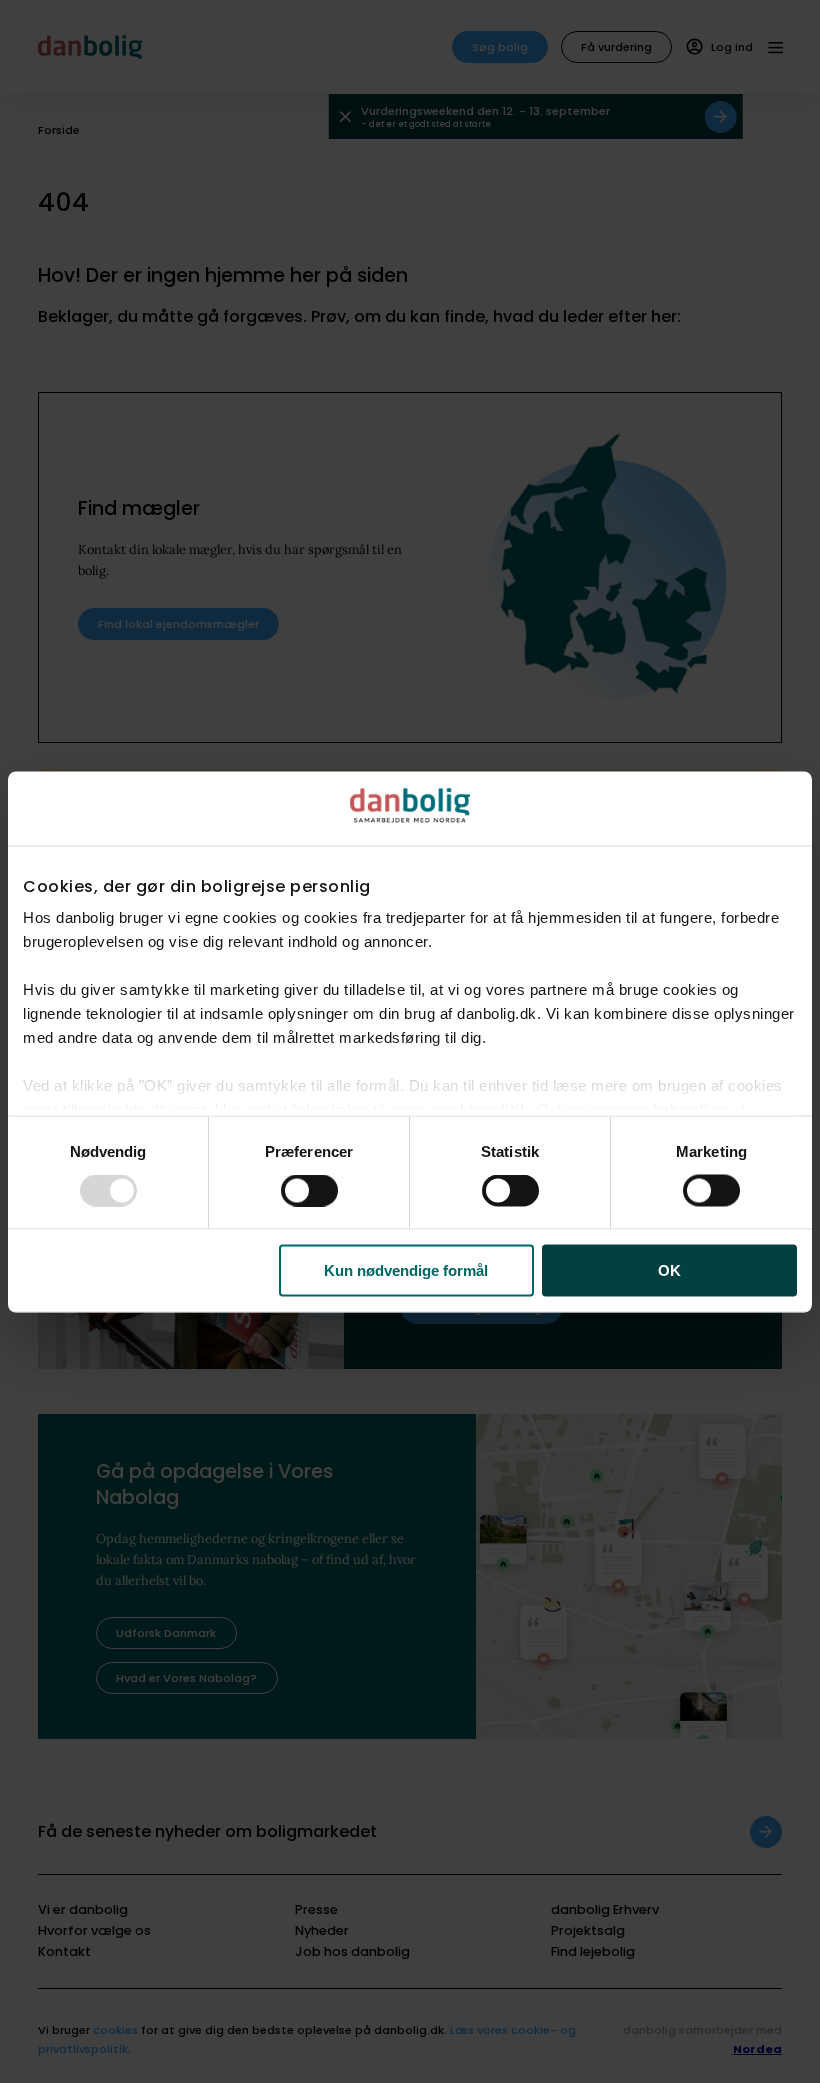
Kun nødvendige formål (406, 1270)
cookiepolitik (481, 1108)
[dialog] (410, 1041)
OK (669, 1270)
